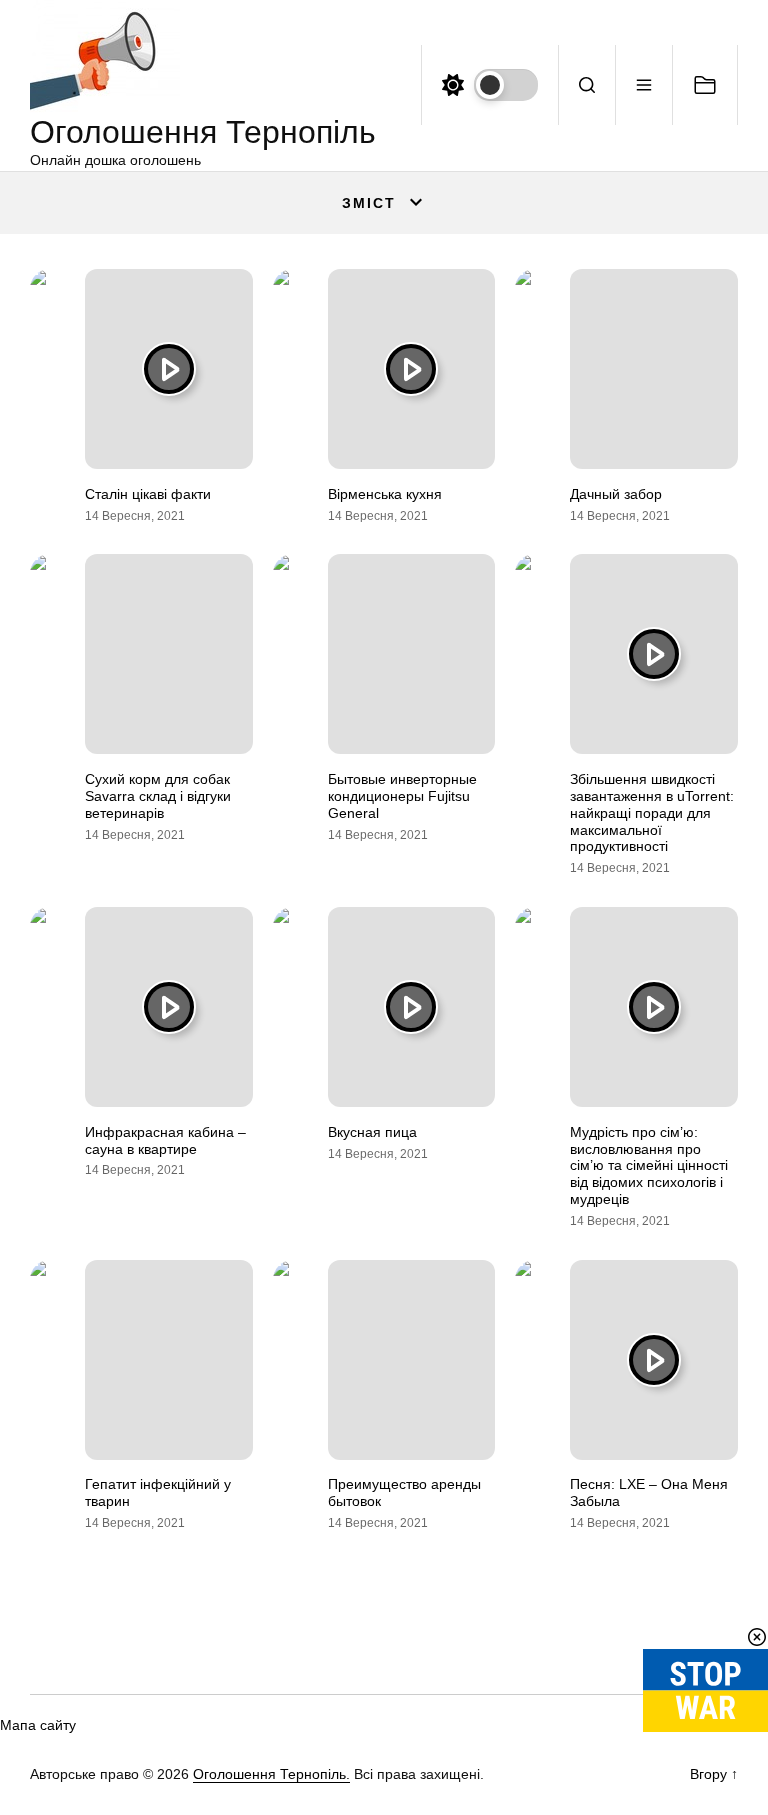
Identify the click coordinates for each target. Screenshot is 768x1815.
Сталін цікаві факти (148, 494)
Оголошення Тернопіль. (271, 1774)
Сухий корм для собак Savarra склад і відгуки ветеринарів (158, 796)
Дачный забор (616, 494)
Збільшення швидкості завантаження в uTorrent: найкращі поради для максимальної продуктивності (652, 812)
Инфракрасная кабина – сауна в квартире (165, 1140)
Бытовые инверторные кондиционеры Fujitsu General (402, 796)
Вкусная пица (372, 1132)
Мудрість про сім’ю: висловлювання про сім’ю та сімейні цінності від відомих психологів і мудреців (649, 1165)
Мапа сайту (38, 1725)
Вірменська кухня (385, 494)
